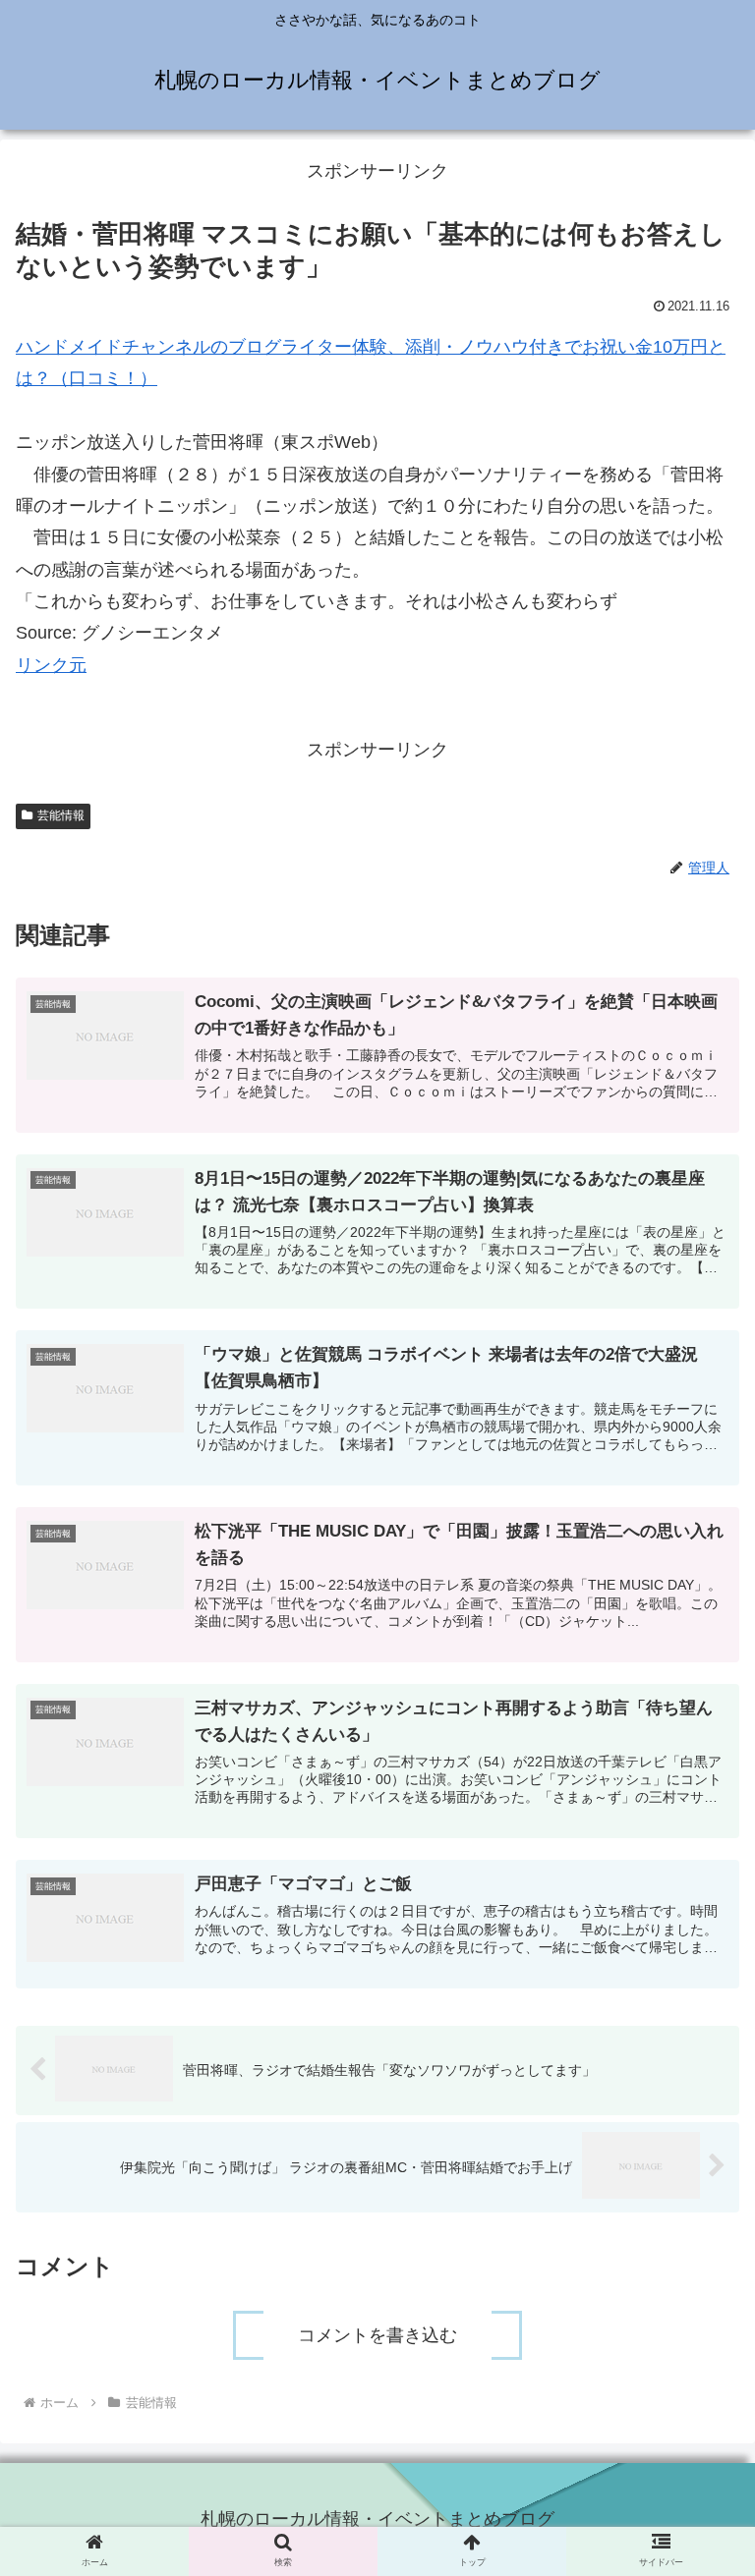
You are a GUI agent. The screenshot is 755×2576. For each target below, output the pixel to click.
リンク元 (51, 665)
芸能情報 (61, 815)
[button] (697, 1963)
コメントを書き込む (377, 2335)
